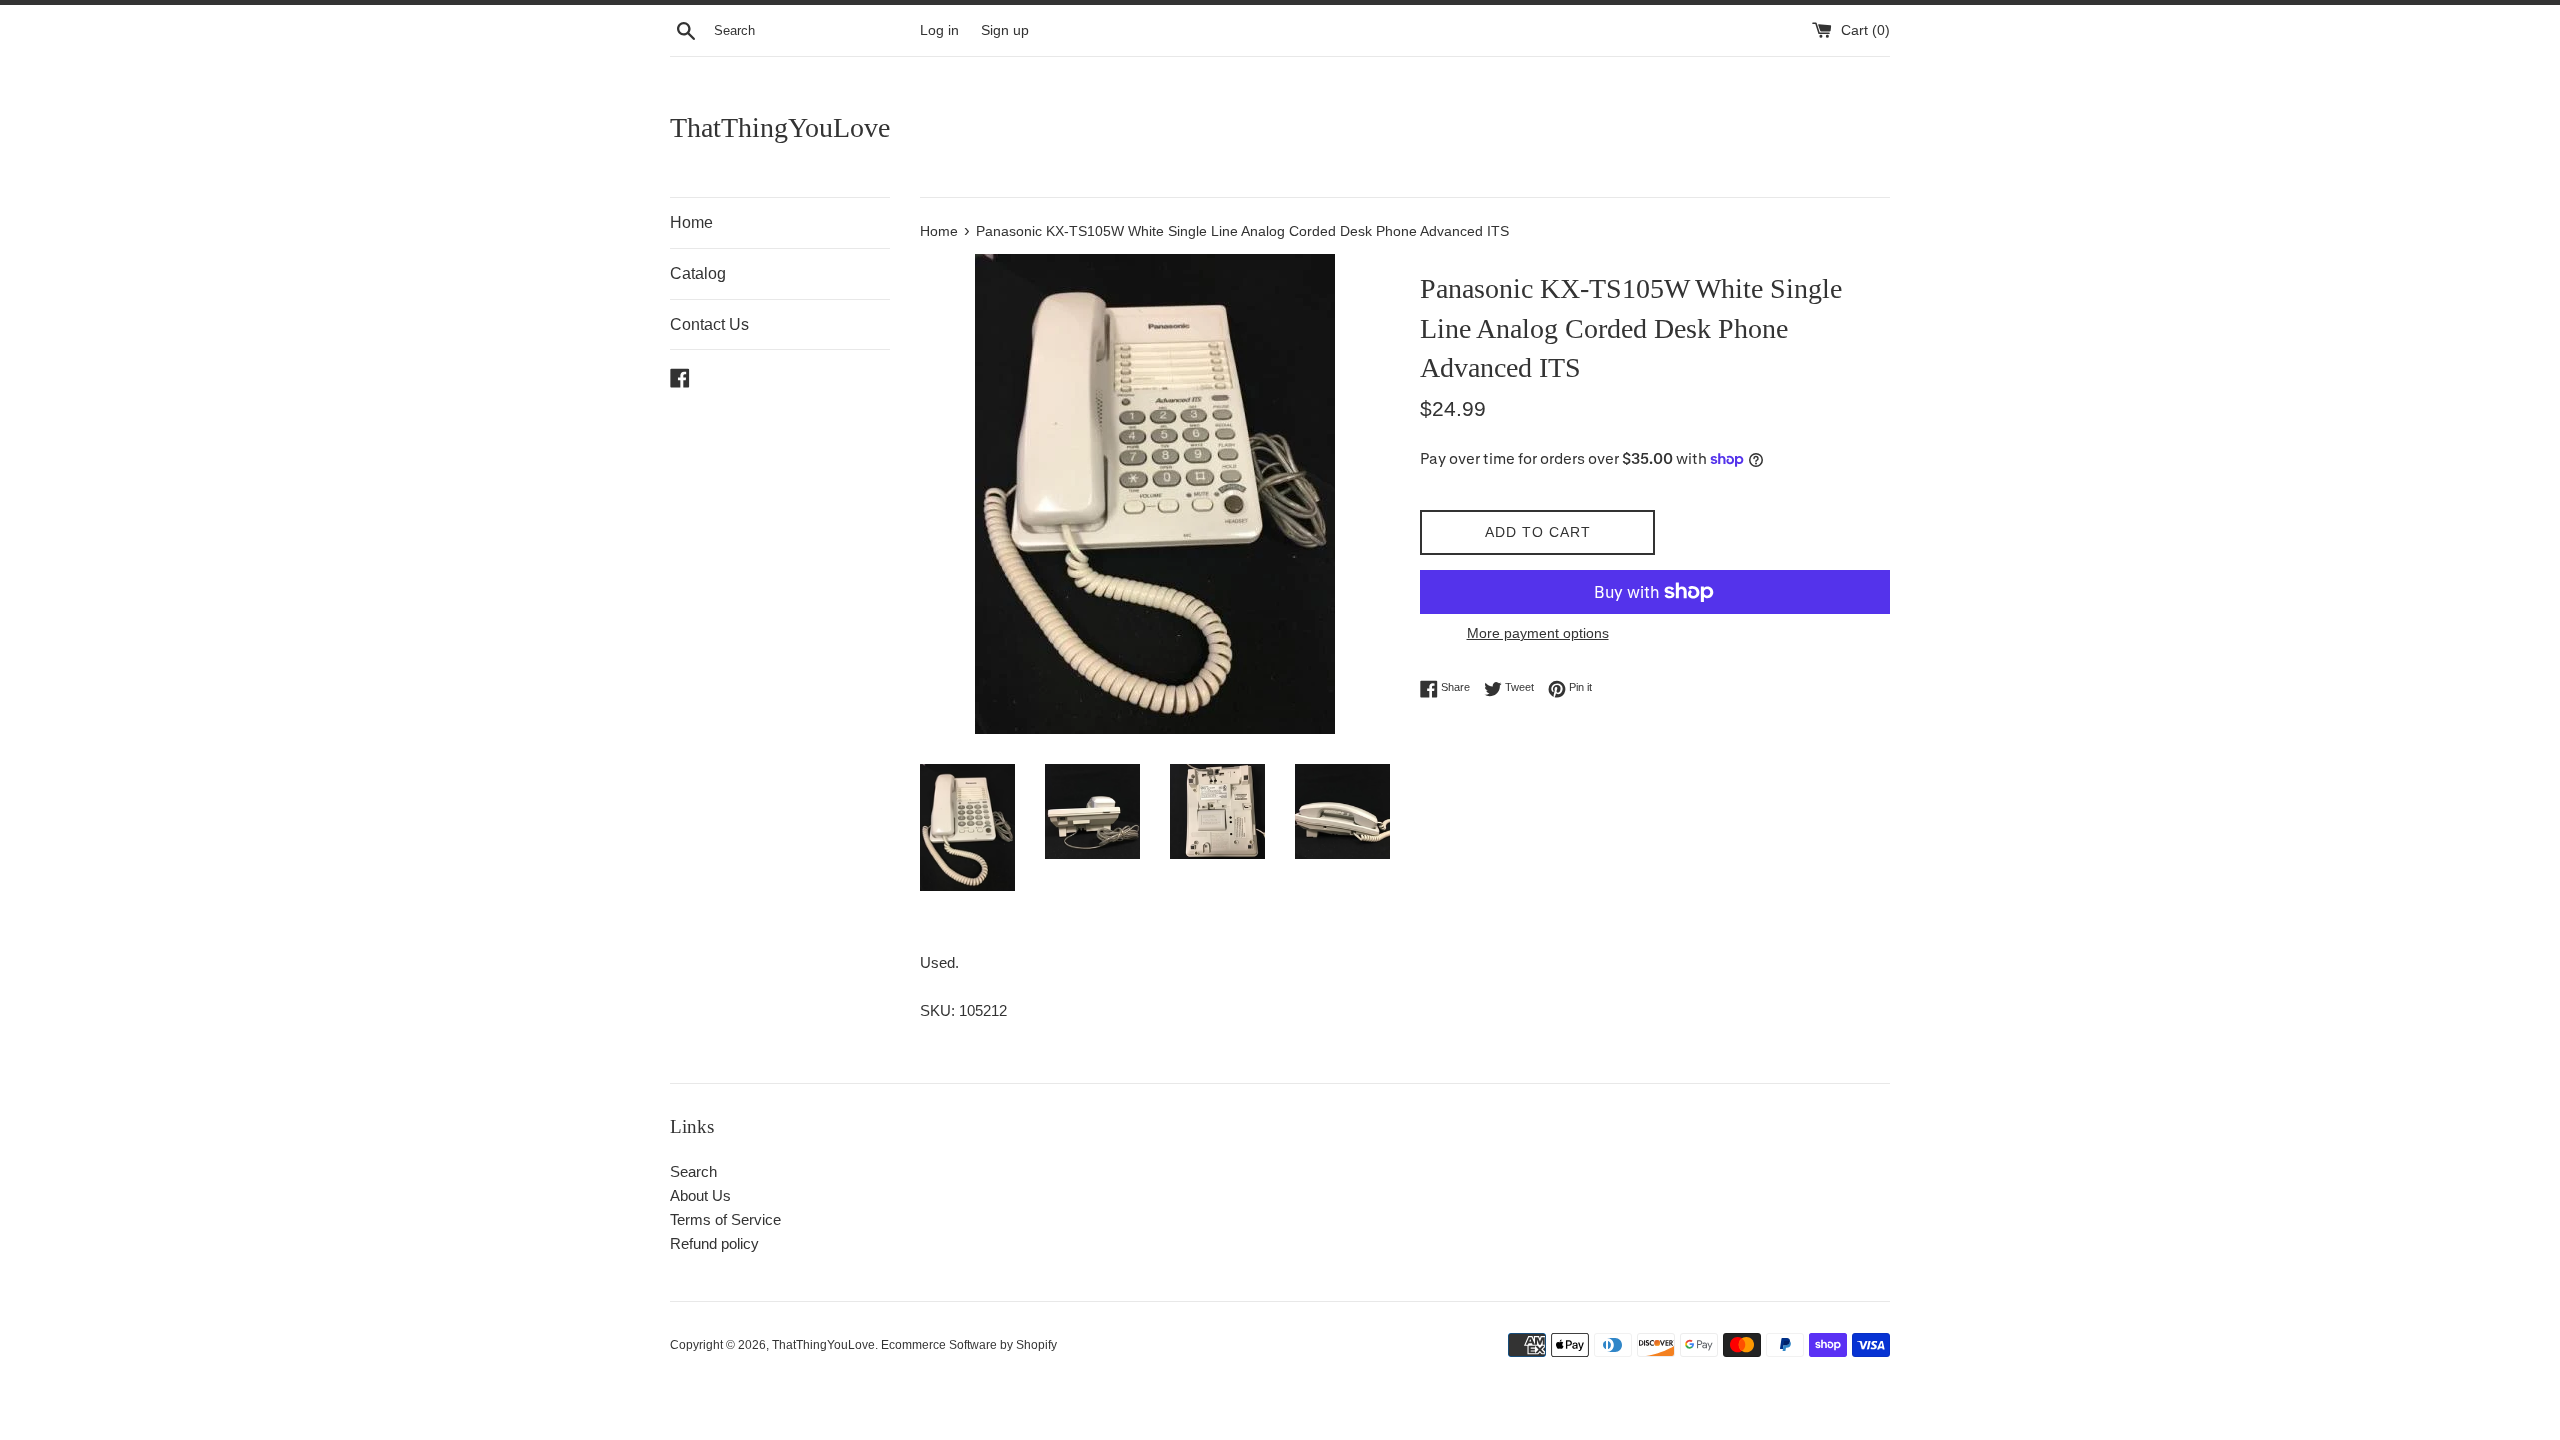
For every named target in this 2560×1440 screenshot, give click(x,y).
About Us (700, 1195)
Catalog (698, 273)
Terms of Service (725, 1219)
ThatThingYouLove (780, 127)
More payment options (1538, 633)
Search (693, 1171)
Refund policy (714, 1243)
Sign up (1005, 30)
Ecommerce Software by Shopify (969, 1345)
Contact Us (709, 324)
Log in (939, 30)
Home (691, 222)
